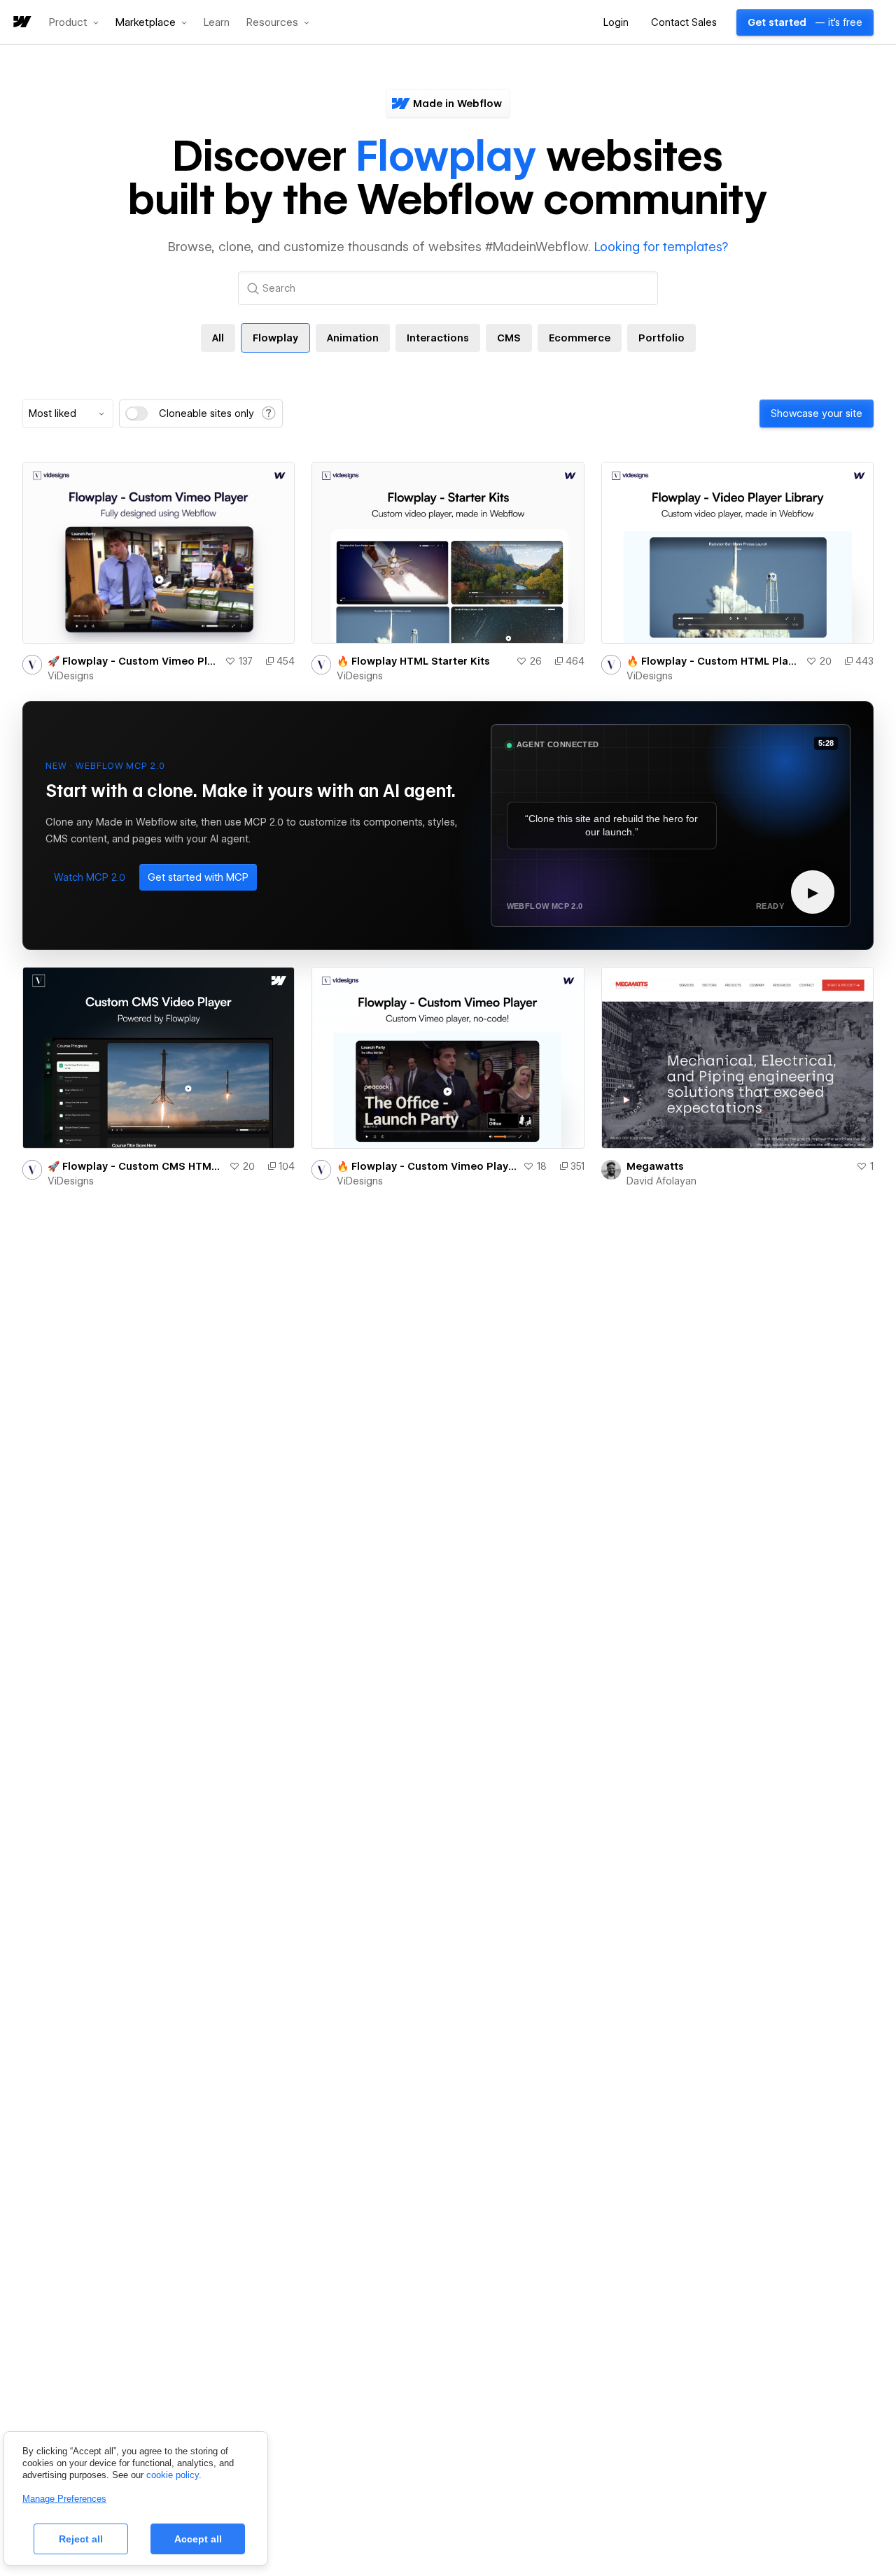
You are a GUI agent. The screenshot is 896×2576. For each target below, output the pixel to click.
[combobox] (68, 413)
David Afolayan (661, 1181)
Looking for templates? (661, 247)
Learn (217, 23)
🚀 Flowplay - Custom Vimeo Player (133, 661)
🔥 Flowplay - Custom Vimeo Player (427, 1166)
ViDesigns (71, 676)
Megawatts (655, 1166)
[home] (21, 23)
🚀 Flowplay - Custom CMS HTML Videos (135, 1166)
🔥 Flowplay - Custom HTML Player (713, 661)
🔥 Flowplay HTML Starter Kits (413, 661)
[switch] (136, 413)
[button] (74, 22)
